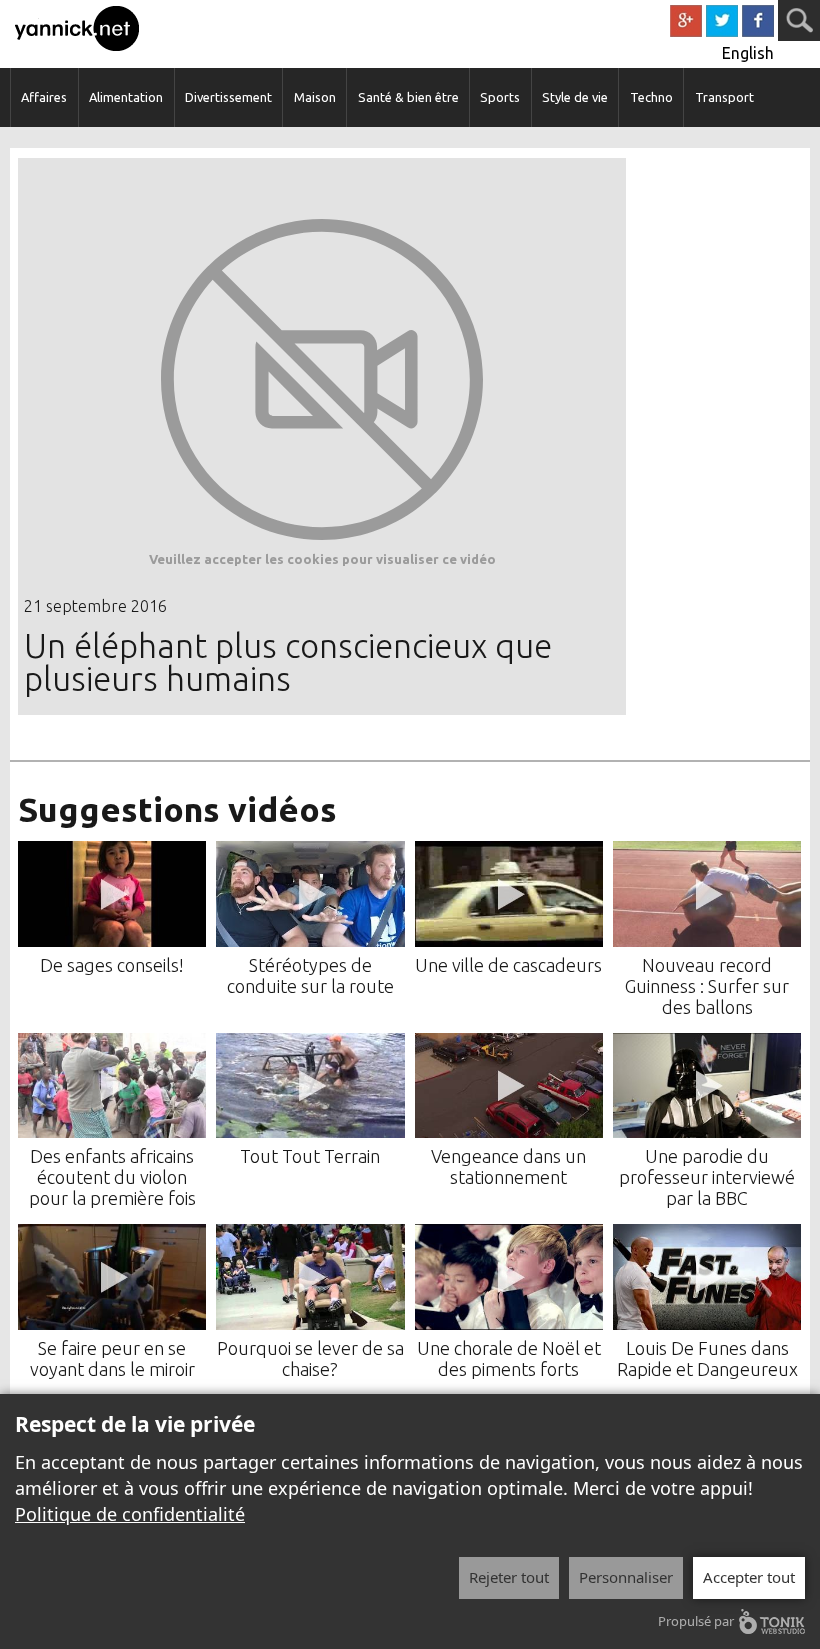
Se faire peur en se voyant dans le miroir (112, 1358)
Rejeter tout (509, 1577)
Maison (315, 97)
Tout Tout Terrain (310, 1156)
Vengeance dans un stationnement (508, 1166)
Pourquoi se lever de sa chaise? (310, 1358)
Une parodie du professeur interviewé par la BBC (707, 1177)
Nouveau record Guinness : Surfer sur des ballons (707, 986)
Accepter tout (749, 1577)
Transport (724, 97)
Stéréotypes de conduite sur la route (310, 975)
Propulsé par (696, 1621)
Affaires (44, 97)
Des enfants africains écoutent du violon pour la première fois (112, 1177)
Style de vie (575, 97)
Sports (500, 97)
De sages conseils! (112, 965)
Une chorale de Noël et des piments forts (509, 1358)
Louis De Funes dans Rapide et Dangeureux (707, 1358)
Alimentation (126, 97)
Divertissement (228, 97)
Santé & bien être (408, 97)
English (748, 53)
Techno (651, 97)
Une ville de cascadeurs (508, 965)
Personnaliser (626, 1577)
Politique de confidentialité (130, 1514)
